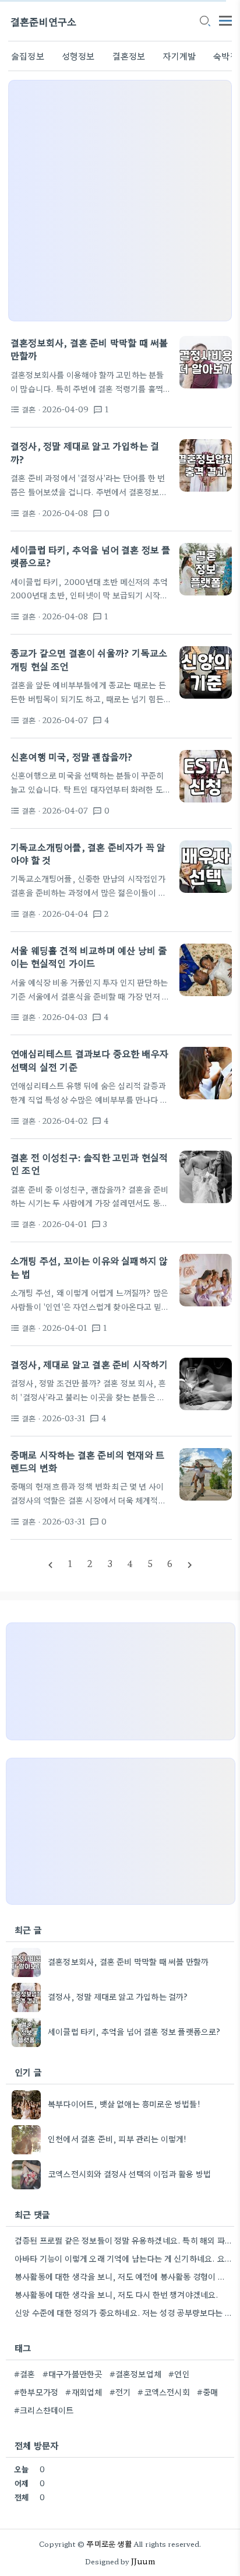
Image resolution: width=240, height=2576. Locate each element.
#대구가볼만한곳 (73, 2374)
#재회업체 (84, 2392)
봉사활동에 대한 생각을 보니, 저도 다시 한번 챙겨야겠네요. (117, 2294)
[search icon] (204, 22)
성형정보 (78, 56)
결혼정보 (129, 56)
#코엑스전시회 (163, 2392)
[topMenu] (225, 20)
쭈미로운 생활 (109, 2544)
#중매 (208, 2392)
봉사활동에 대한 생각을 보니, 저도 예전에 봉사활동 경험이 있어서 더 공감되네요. (123, 2276)
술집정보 (28, 56)
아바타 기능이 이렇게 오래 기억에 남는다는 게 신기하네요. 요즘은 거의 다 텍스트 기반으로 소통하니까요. (123, 2258)
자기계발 (179, 56)
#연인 (179, 2374)
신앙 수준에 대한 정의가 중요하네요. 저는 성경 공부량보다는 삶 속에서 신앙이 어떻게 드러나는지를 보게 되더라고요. (123, 2312)
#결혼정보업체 (135, 2374)
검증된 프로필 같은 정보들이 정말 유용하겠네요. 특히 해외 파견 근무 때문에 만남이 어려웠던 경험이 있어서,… (123, 2240)
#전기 (120, 2392)
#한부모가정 (36, 2392)
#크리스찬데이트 (44, 2410)
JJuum (143, 2561)
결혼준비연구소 (43, 21)
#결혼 (25, 2374)
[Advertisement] (120, 201)
